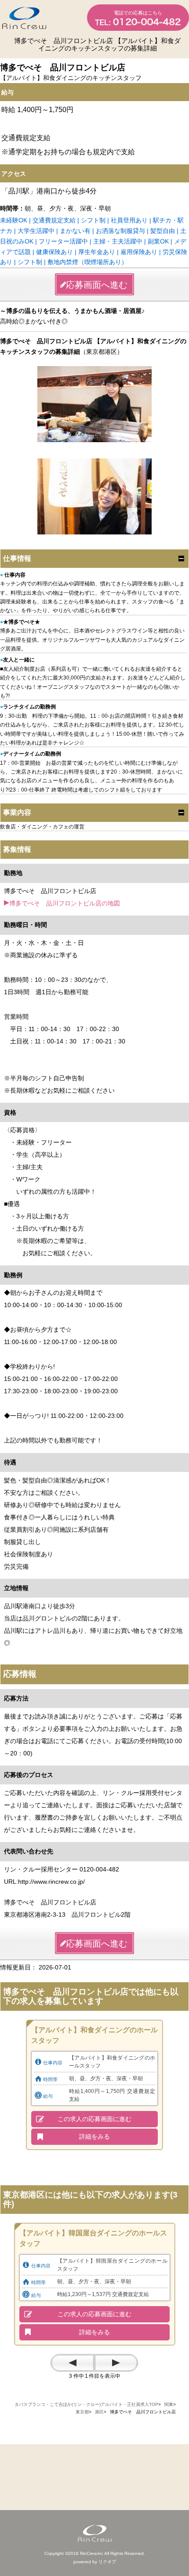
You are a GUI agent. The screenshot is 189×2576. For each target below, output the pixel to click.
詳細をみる (94, 2136)
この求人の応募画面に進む (94, 2119)
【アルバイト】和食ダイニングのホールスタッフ (94, 2035)
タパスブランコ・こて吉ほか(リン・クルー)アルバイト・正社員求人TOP (86, 2404)
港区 (99, 2412)
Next (116, 2363)
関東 (169, 2404)
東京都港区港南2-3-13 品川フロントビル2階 (67, 1915)
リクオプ (107, 2562)
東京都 (82, 2412)
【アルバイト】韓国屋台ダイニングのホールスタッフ (93, 2238)
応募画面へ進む (97, 285)
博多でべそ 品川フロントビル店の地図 (65, 903)
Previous (73, 2363)
